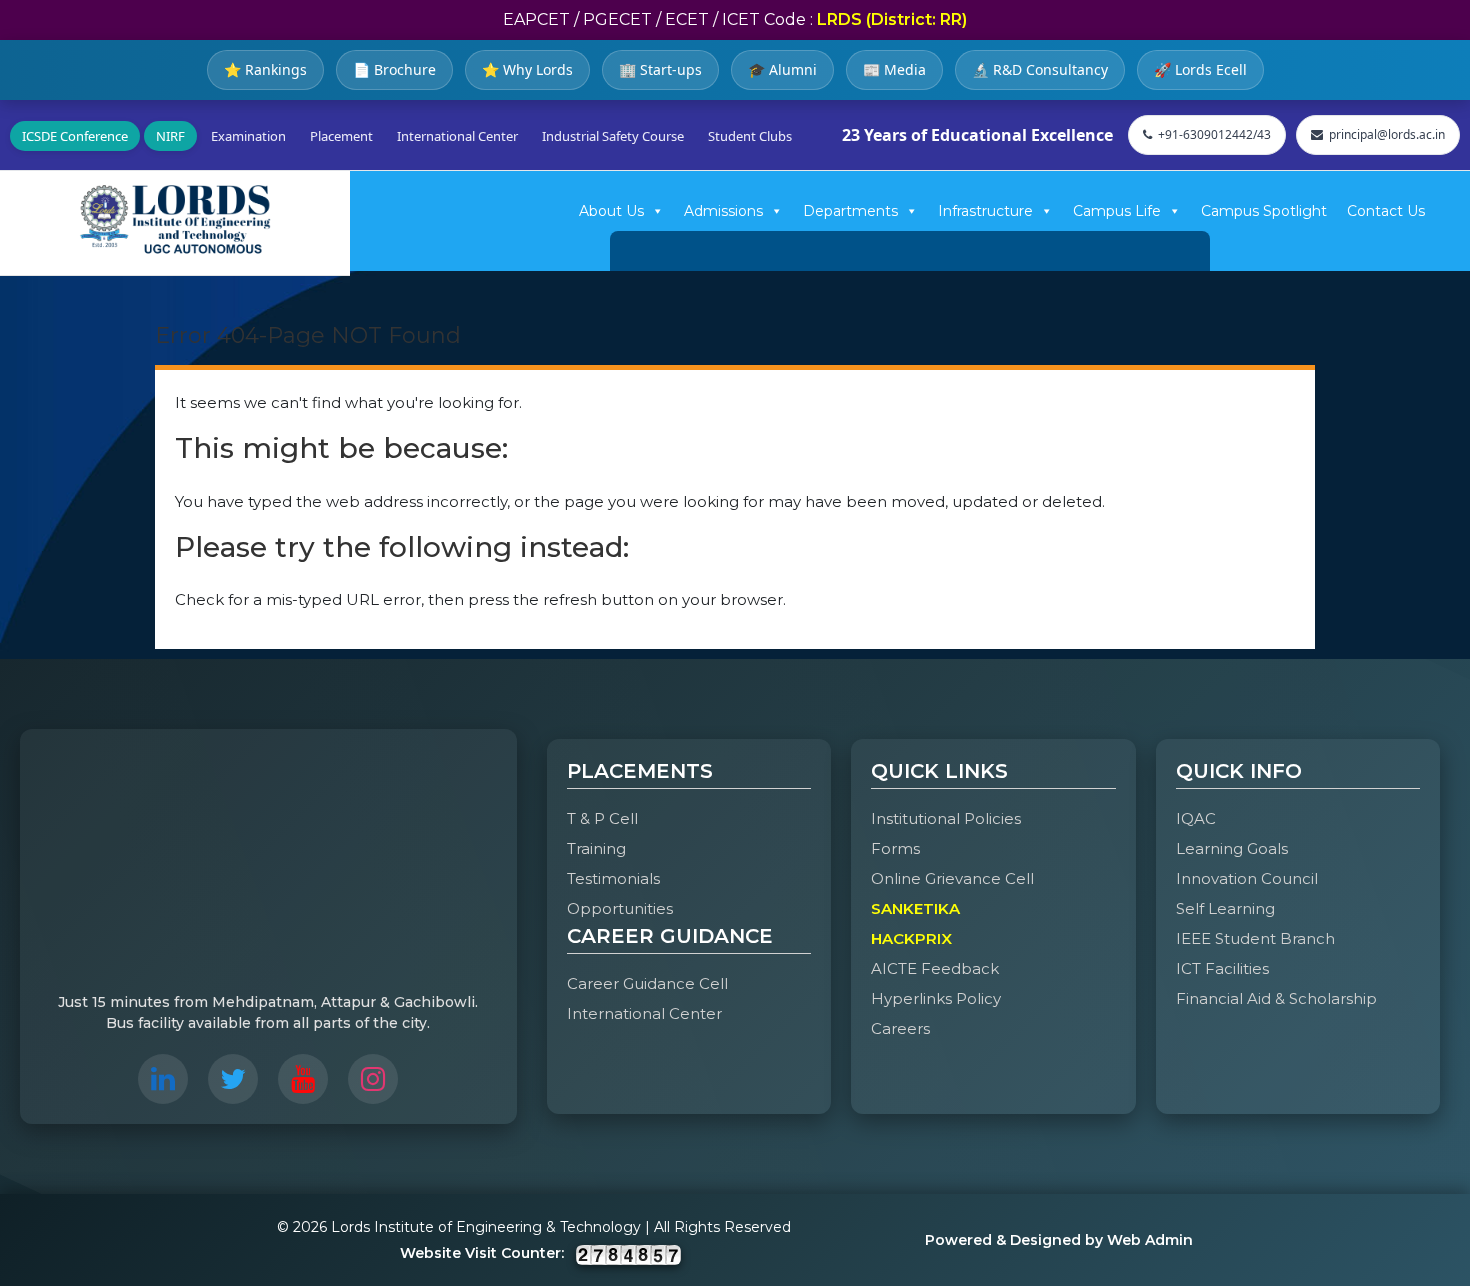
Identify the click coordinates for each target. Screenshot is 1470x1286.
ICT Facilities (1222, 968)
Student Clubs (750, 136)
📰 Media (894, 69)
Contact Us (1386, 211)
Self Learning (1225, 908)
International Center (457, 136)
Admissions (723, 211)
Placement (341, 136)
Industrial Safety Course (613, 136)
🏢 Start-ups (660, 69)
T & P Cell (602, 818)
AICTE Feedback (935, 968)
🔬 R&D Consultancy (1040, 69)
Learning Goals (1232, 848)
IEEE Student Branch (1255, 938)
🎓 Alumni (782, 69)
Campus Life (1117, 211)
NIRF (170, 136)
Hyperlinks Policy (936, 998)
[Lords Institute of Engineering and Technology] (175, 219)
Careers (900, 1028)
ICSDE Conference (75, 136)
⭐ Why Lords (527, 69)
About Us (611, 211)
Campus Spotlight (1264, 211)
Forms (895, 848)
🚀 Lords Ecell (1200, 69)
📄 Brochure (394, 69)
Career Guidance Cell (647, 983)
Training (596, 848)
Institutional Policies (946, 818)
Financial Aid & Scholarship (1276, 998)
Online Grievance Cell (952, 878)
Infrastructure (985, 211)
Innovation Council (1247, 878)
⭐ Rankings (265, 69)
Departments (850, 211)
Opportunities (620, 908)
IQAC (1196, 818)
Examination (248, 136)
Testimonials (613, 878)
